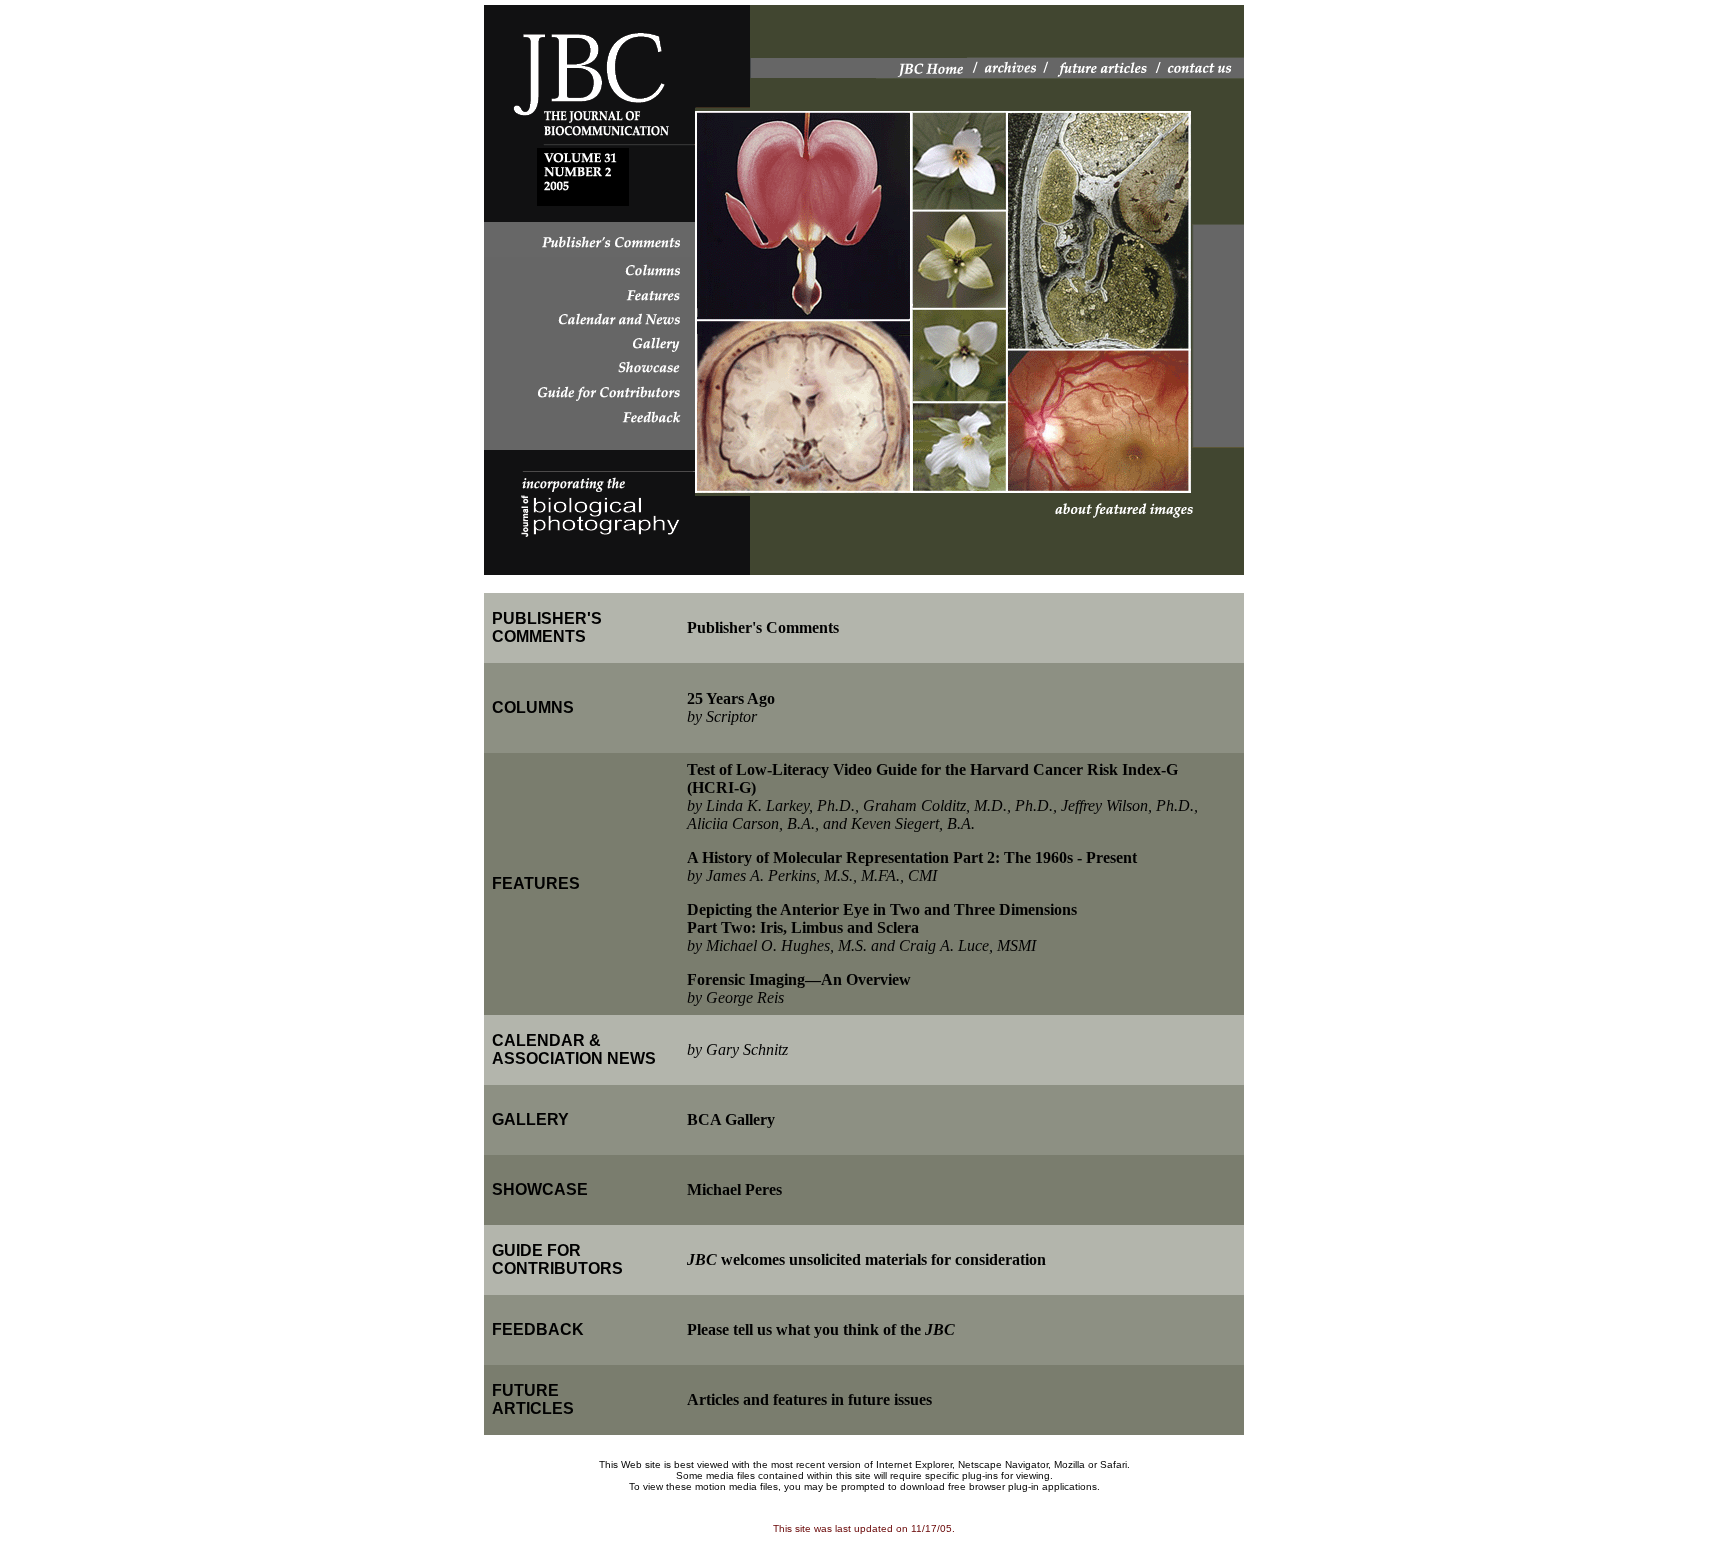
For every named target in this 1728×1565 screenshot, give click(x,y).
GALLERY (530, 1119)
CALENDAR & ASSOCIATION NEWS (574, 1049)
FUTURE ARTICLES (533, 1399)
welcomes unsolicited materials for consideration (866, 1259)
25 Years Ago (731, 698)
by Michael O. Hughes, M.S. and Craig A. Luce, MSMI (861, 945)
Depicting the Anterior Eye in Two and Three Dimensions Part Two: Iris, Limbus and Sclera (882, 918)
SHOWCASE (540, 1189)
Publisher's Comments (763, 627)
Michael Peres (734, 1189)
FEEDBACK (538, 1329)
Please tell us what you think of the (821, 1329)
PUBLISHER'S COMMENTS (547, 627)
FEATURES (536, 883)
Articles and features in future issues (809, 1399)
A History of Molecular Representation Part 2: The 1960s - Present (912, 857)
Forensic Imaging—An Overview (799, 979)
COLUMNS (533, 707)
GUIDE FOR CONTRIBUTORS (557, 1259)
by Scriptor (722, 716)
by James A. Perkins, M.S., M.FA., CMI (812, 875)
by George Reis (735, 997)
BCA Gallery (731, 1119)
